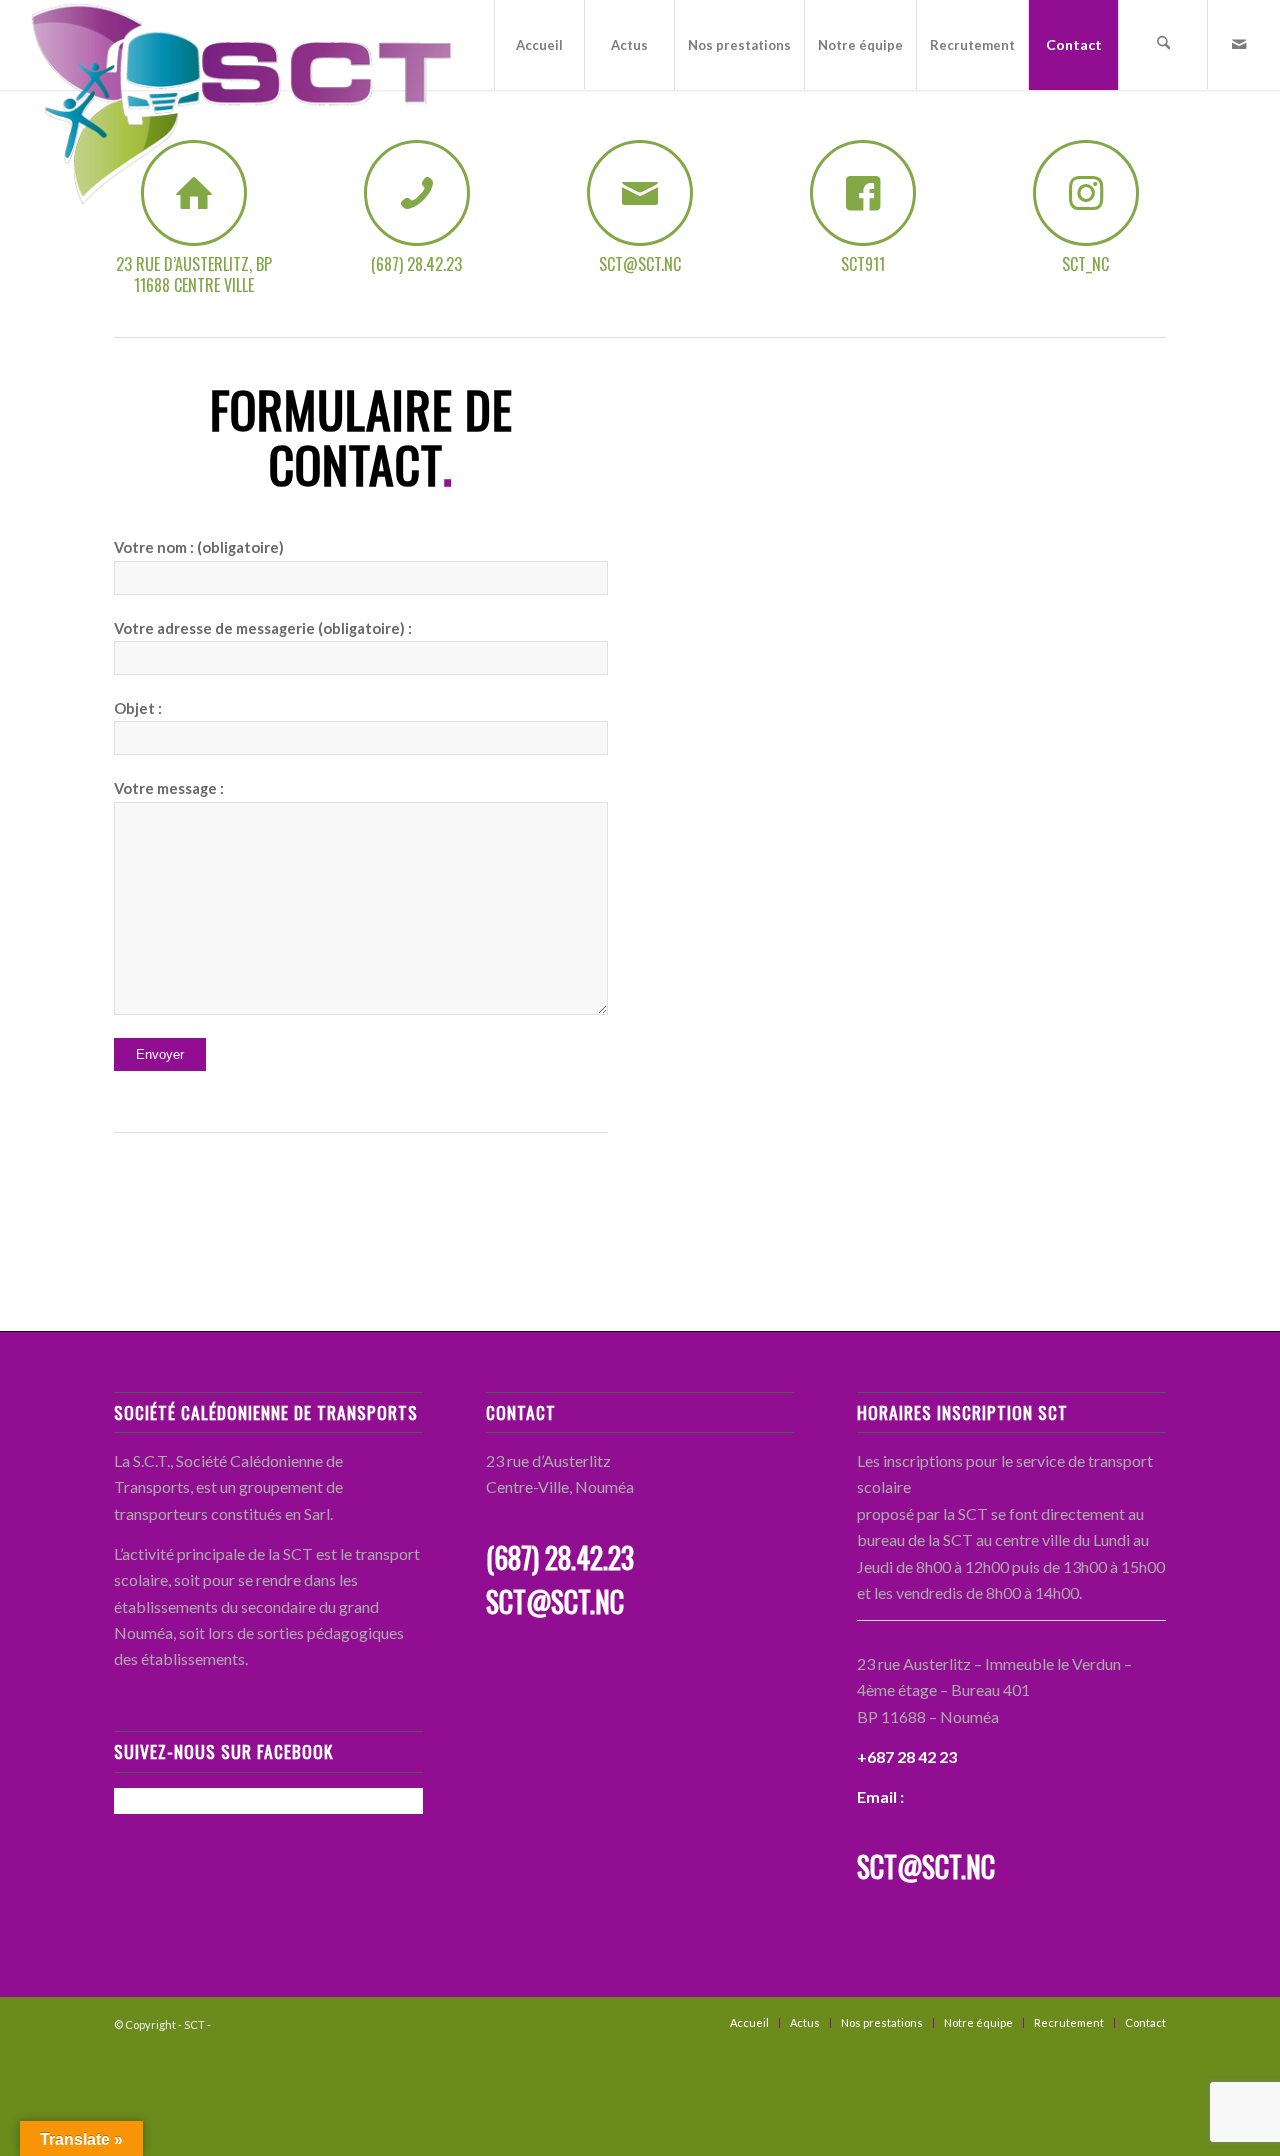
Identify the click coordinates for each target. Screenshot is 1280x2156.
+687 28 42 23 (907, 1756)
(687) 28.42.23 (560, 1557)
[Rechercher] (1163, 45)
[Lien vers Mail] (1239, 44)
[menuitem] (539, 45)
